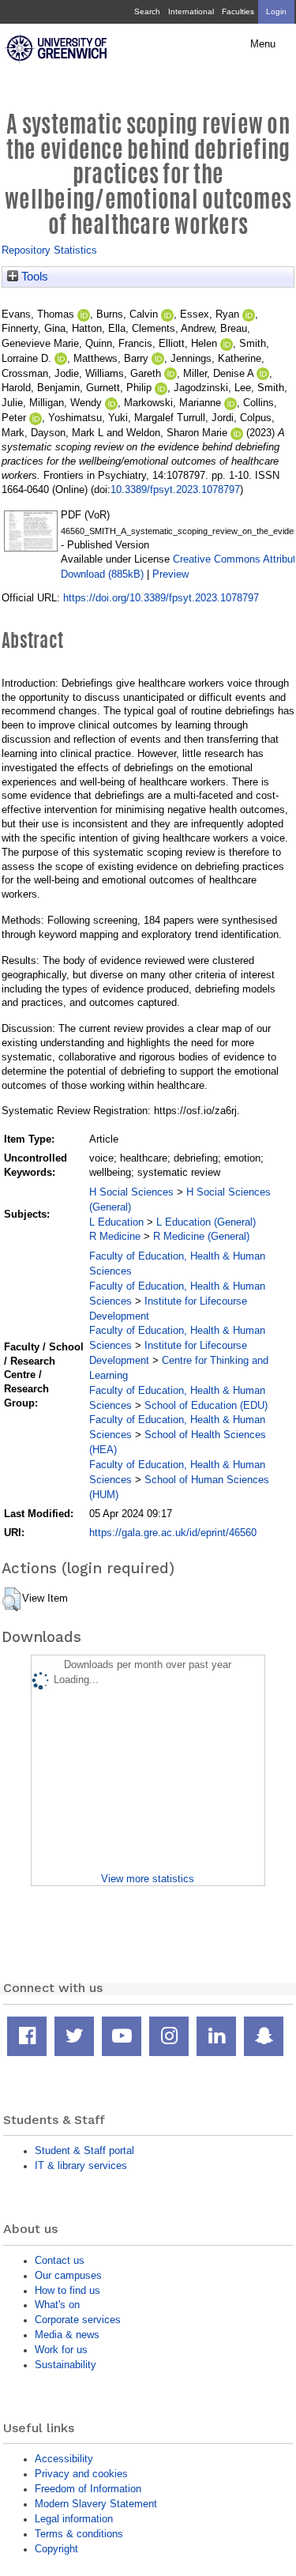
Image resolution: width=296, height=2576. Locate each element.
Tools (33, 277)
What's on (57, 2305)
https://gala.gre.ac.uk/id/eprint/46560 (173, 1533)
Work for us (61, 2350)
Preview (170, 574)
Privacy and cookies (81, 2474)
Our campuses (68, 2275)
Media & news (67, 2335)
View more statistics (148, 1879)
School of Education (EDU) (206, 1405)
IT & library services (81, 2165)
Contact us (60, 2260)
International (191, 11)
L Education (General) (206, 1222)
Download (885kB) (102, 574)
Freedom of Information (88, 2489)
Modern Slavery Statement (96, 2504)
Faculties (238, 11)
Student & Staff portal (84, 2150)
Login (276, 11)
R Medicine (115, 1236)
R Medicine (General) (201, 1236)
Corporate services (78, 2320)
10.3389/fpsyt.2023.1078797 (175, 490)
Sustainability (66, 2365)
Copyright (56, 2549)
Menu (263, 44)
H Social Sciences (131, 1192)
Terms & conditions (79, 2534)
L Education (116, 1222)
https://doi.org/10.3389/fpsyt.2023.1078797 (161, 598)
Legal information (74, 2519)
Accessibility (64, 2459)
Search (147, 11)
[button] (11, 1599)
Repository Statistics (49, 250)
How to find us (67, 2290)
